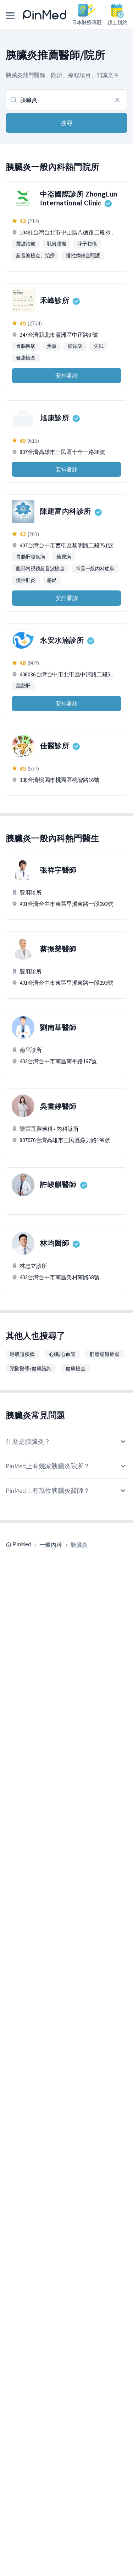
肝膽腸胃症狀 (105, 1354)
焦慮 (52, 346)
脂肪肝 (23, 686)
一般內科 (51, 1545)
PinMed (22, 1544)
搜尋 (67, 123)
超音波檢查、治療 (35, 255)
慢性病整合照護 (83, 255)
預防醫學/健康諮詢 (31, 1368)
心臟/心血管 (62, 1354)
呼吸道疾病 (22, 1354)
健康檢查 (26, 358)
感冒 (52, 580)
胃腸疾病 (26, 346)
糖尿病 (75, 346)
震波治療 (26, 244)
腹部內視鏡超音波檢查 (40, 568)
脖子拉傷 (87, 244)
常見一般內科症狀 (95, 568)
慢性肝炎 (26, 580)
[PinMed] (45, 15)
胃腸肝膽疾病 (31, 557)
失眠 (98, 346)
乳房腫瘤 (57, 244)
